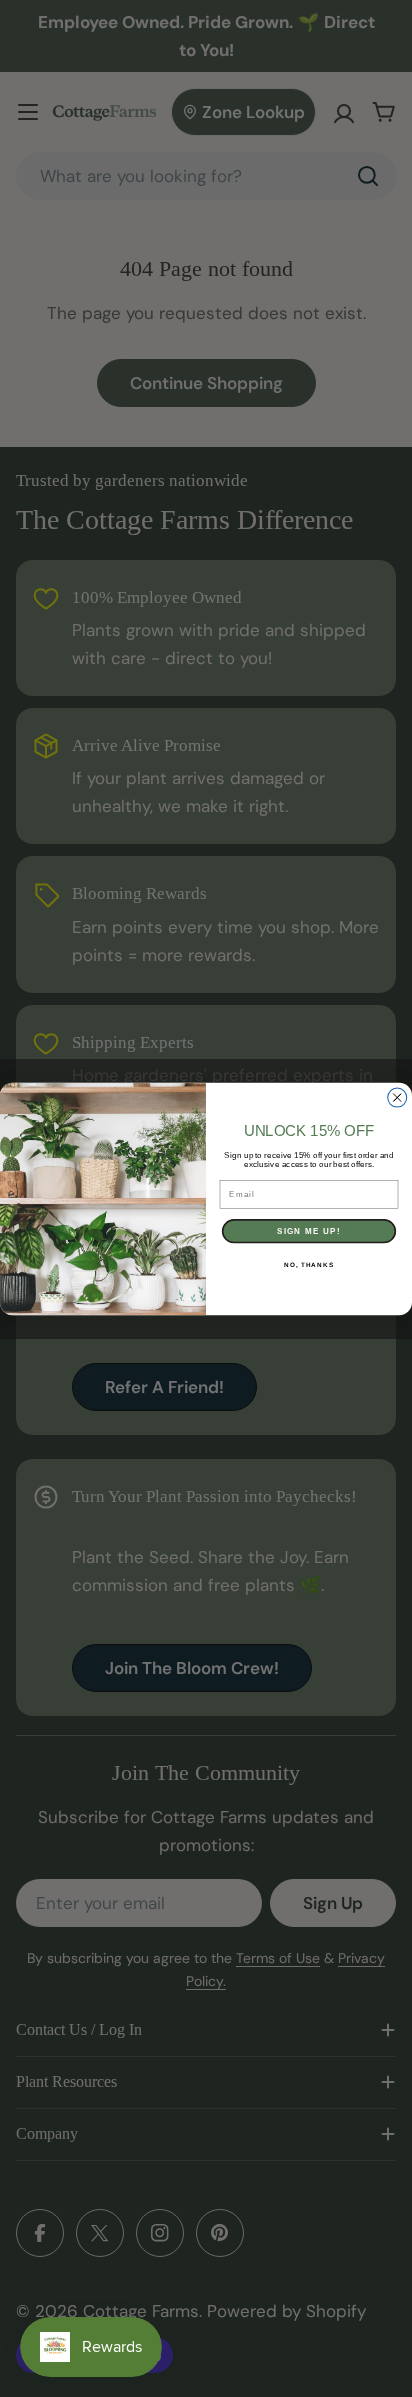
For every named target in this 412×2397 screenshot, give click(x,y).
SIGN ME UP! (309, 1230)
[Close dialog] (397, 1097)
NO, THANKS (309, 1263)
